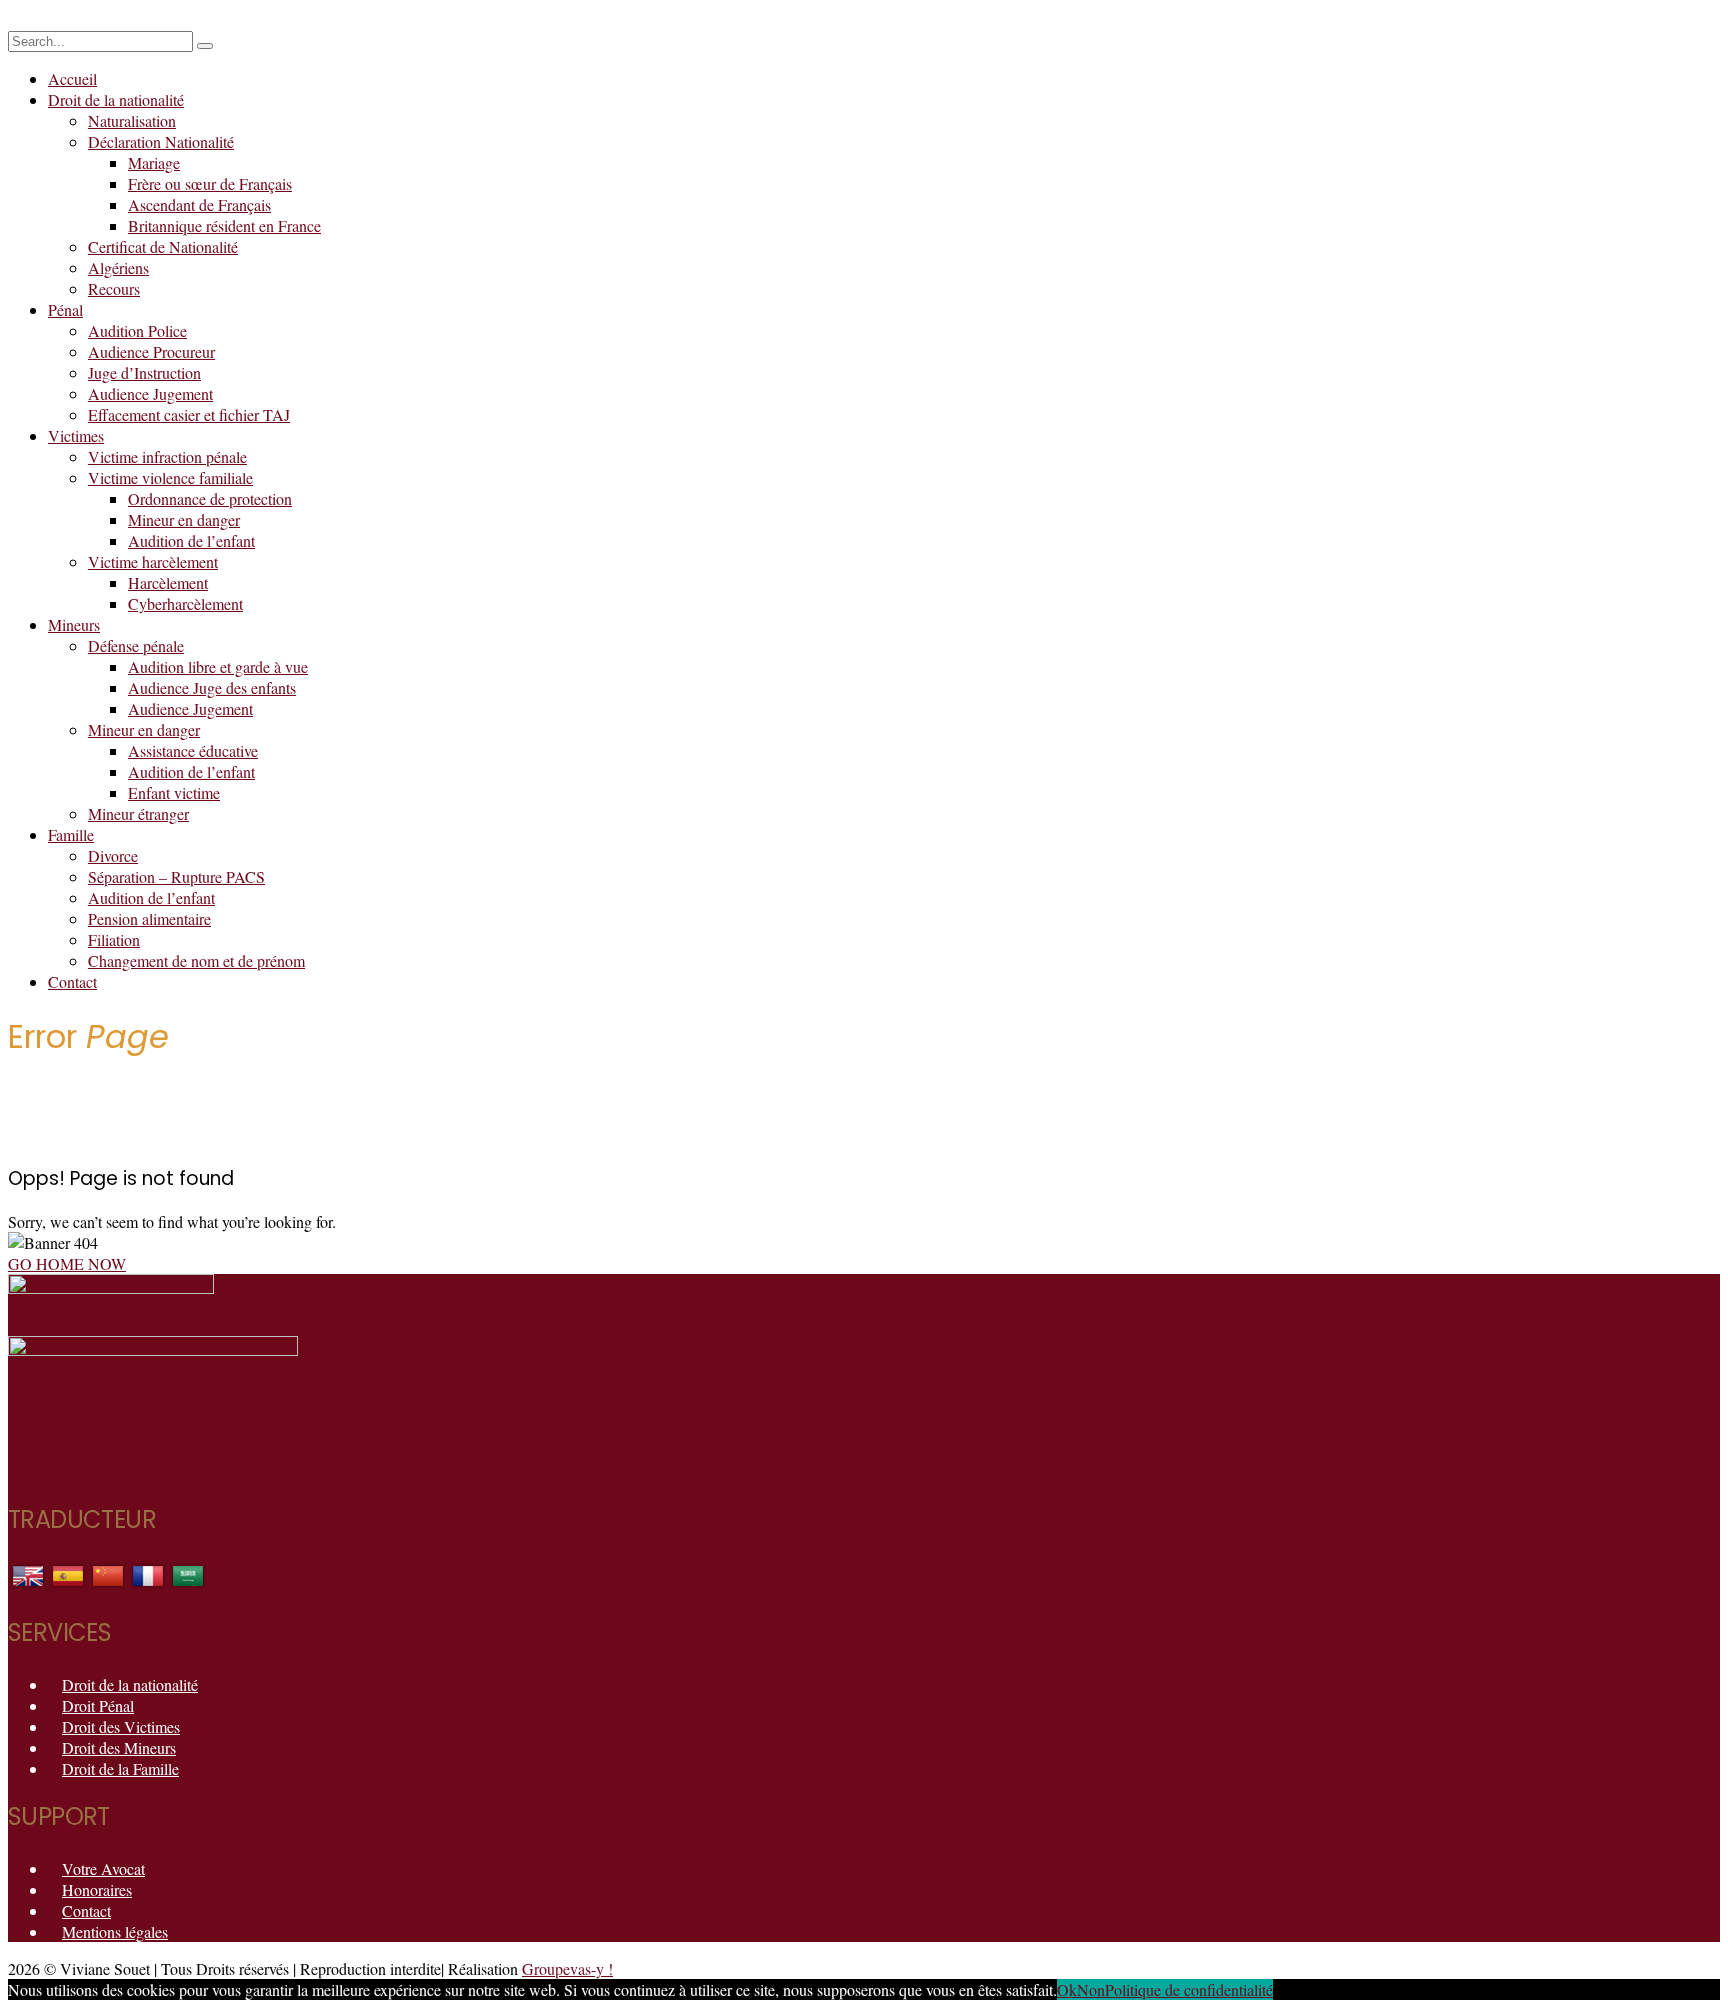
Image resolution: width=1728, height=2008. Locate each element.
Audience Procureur (151, 351)
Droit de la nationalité (116, 99)
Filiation (114, 939)
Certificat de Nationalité (163, 246)
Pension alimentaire (149, 918)
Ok (1067, 1989)
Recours (114, 288)
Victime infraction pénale (167, 456)
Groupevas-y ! (567, 1968)
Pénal (65, 309)
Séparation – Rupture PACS (176, 876)
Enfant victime (174, 792)
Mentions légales (115, 1931)
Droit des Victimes (121, 1726)
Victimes (76, 435)
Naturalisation (132, 120)
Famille (71, 834)
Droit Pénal (98, 1705)
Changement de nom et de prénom (196, 960)
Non (1091, 1989)
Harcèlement (168, 582)
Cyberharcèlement (185, 603)
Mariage (154, 162)
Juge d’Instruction (144, 372)
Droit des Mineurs (119, 1747)
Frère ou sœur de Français (210, 183)
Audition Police (137, 330)
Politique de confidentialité (1189, 1989)
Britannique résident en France (224, 225)
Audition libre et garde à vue (218, 666)
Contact (72, 981)
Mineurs (74, 624)
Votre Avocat (103, 1868)
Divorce (113, 855)
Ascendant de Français (199, 204)
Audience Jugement (150, 393)
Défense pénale (136, 645)
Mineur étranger (138, 813)
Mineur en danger (184, 519)
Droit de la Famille (120, 1768)
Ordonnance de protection (210, 498)
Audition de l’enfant (191, 540)
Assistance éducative (193, 750)
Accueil (72, 78)
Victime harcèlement (153, 561)
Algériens (118, 267)
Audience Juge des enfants (212, 687)
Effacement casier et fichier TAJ (189, 414)
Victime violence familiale (170, 477)
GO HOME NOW (67, 1263)
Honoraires (97, 1889)
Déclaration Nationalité (161, 141)
